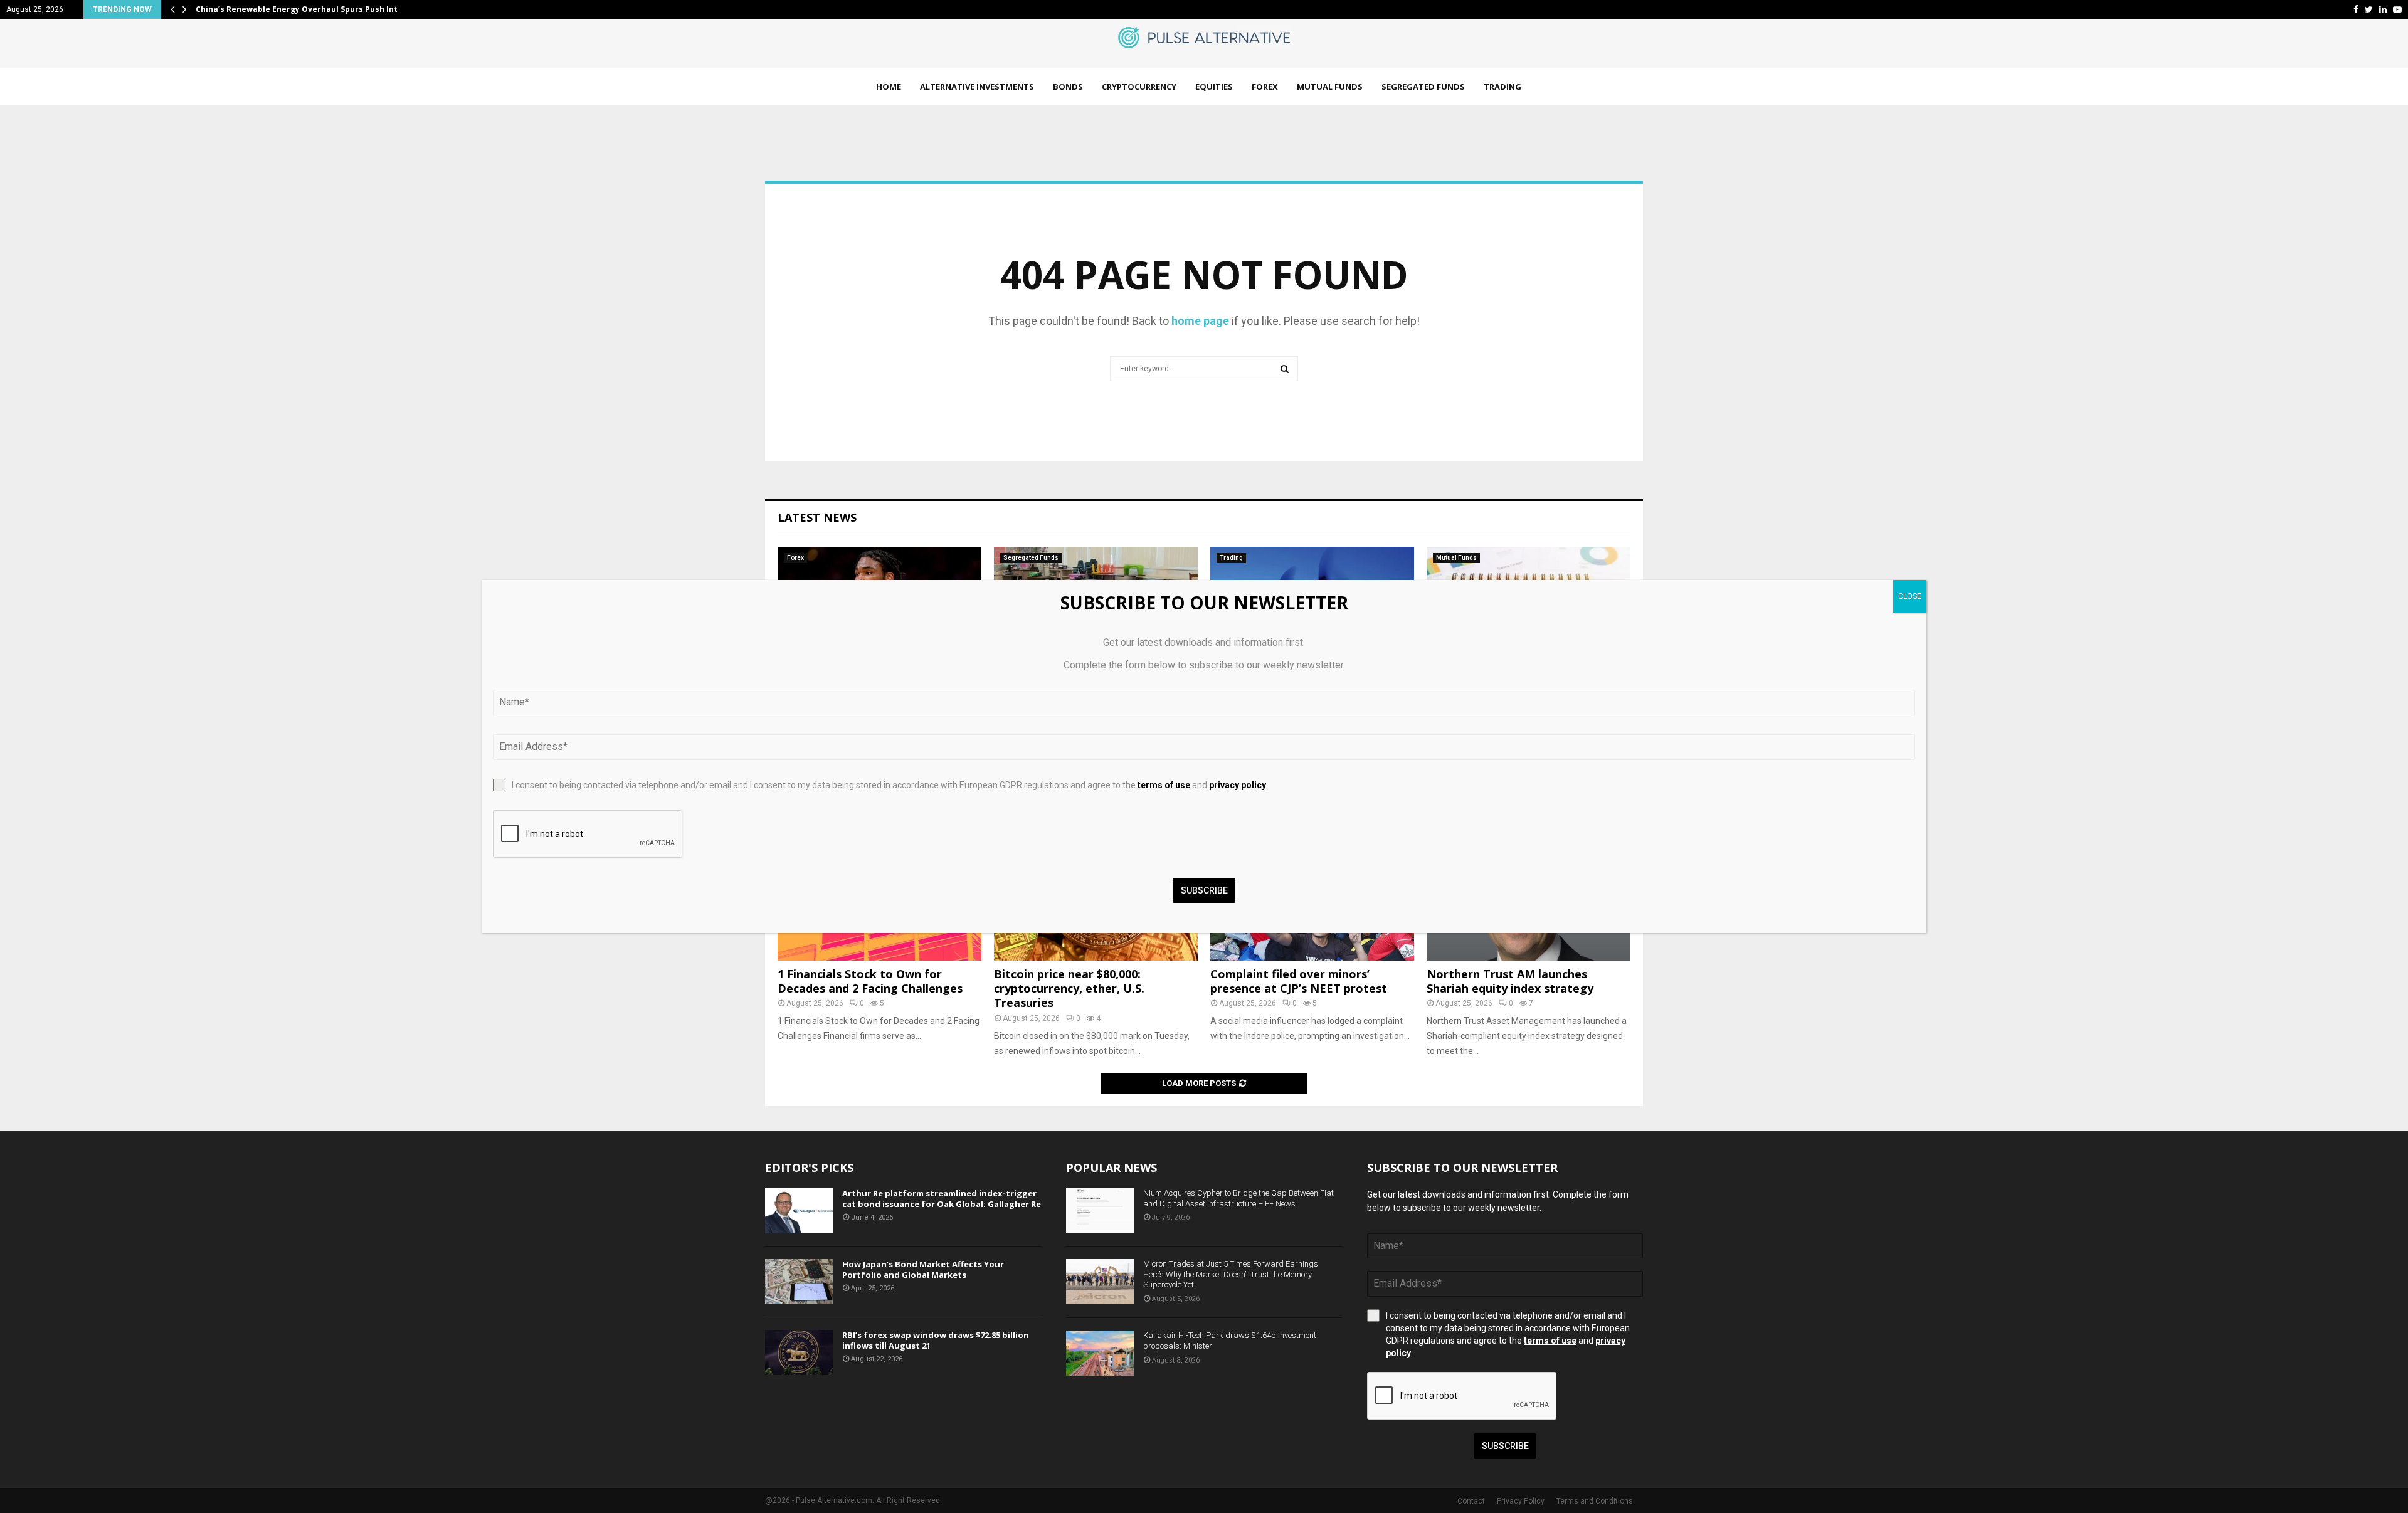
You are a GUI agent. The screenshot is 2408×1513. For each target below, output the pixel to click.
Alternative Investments (977, 87)
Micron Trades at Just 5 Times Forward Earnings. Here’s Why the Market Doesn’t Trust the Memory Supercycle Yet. (1232, 1274)
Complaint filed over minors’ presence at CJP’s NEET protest (1299, 981)
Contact (1471, 1501)
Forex (1265, 87)
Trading (1502, 87)
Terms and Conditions (1595, 1501)
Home (889, 87)
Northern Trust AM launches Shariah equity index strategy (1510, 981)
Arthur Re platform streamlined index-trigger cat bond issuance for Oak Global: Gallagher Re (942, 1199)
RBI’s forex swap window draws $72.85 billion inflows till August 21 (936, 1340)
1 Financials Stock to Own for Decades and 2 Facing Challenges (870, 981)
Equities (1214, 87)
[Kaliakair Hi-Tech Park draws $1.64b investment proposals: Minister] (1100, 1353)
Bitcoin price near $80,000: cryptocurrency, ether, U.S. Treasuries (1069, 988)
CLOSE (1910, 596)
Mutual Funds (1330, 87)
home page (1200, 321)
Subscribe (1505, 1446)
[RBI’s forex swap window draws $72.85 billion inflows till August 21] (799, 1352)
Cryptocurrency (1139, 87)
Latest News (817, 517)
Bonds (1068, 87)
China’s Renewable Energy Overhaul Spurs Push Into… (302, 9)
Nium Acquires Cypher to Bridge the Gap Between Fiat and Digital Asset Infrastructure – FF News (1238, 1198)
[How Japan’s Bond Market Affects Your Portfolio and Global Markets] (799, 1282)
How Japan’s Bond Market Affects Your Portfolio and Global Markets (923, 1269)
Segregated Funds (1423, 87)
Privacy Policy (1521, 1501)
